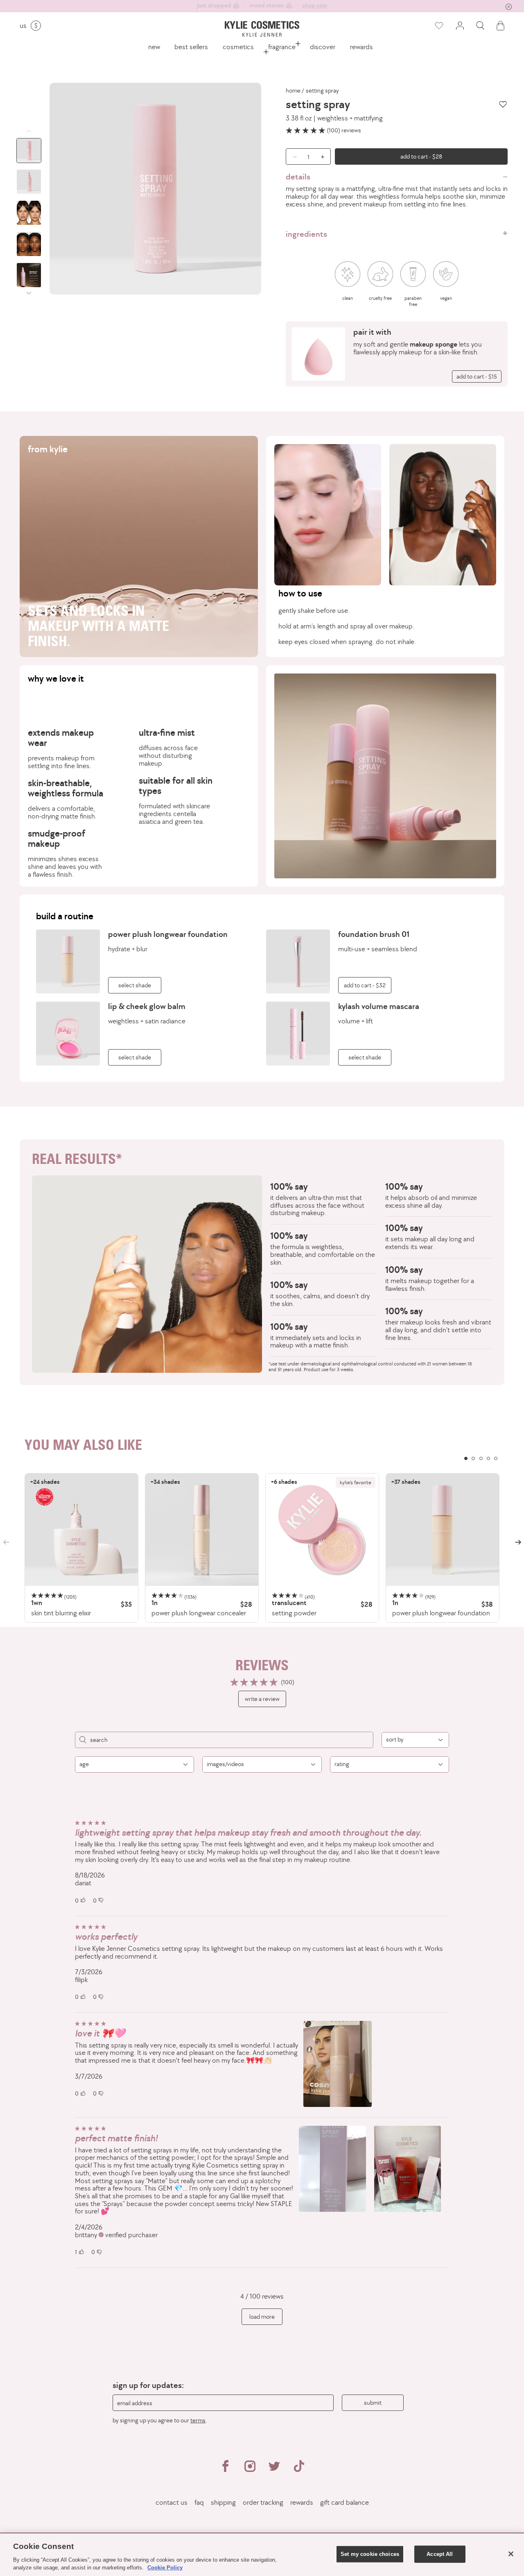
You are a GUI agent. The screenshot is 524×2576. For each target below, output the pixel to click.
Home (293, 91)
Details (298, 177)
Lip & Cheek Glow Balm (147, 1006)
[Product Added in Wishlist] (438, 26)
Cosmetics (238, 47)
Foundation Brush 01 (374, 934)
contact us (172, 2502)
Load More (262, 2316)
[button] (480, 26)
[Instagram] (250, 2469)
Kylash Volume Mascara (379, 1006)
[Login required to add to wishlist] (503, 104)
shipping (223, 2502)
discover (323, 47)
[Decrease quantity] (292, 156)
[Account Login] (460, 26)
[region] (262, 1548)
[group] (262, 6)
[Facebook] (225, 2469)
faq (199, 2502)
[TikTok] (299, 2469)
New (154, 47)
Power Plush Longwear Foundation (168, 934)
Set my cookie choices (370, 2554)
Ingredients (306, 234)
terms (198, 2420)
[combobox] (415, 1740)
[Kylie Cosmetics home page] (262, 29)
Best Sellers (191, 47)
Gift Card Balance (344, 2502)
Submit (373, 2403)
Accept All (440, 2554)
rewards (361, 47)
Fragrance (282, 47)
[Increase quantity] (325, 156)
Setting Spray (322, 91)
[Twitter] (274, 2469)
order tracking (263, 2502)
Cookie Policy (165, 2568)
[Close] (511, 2554)
